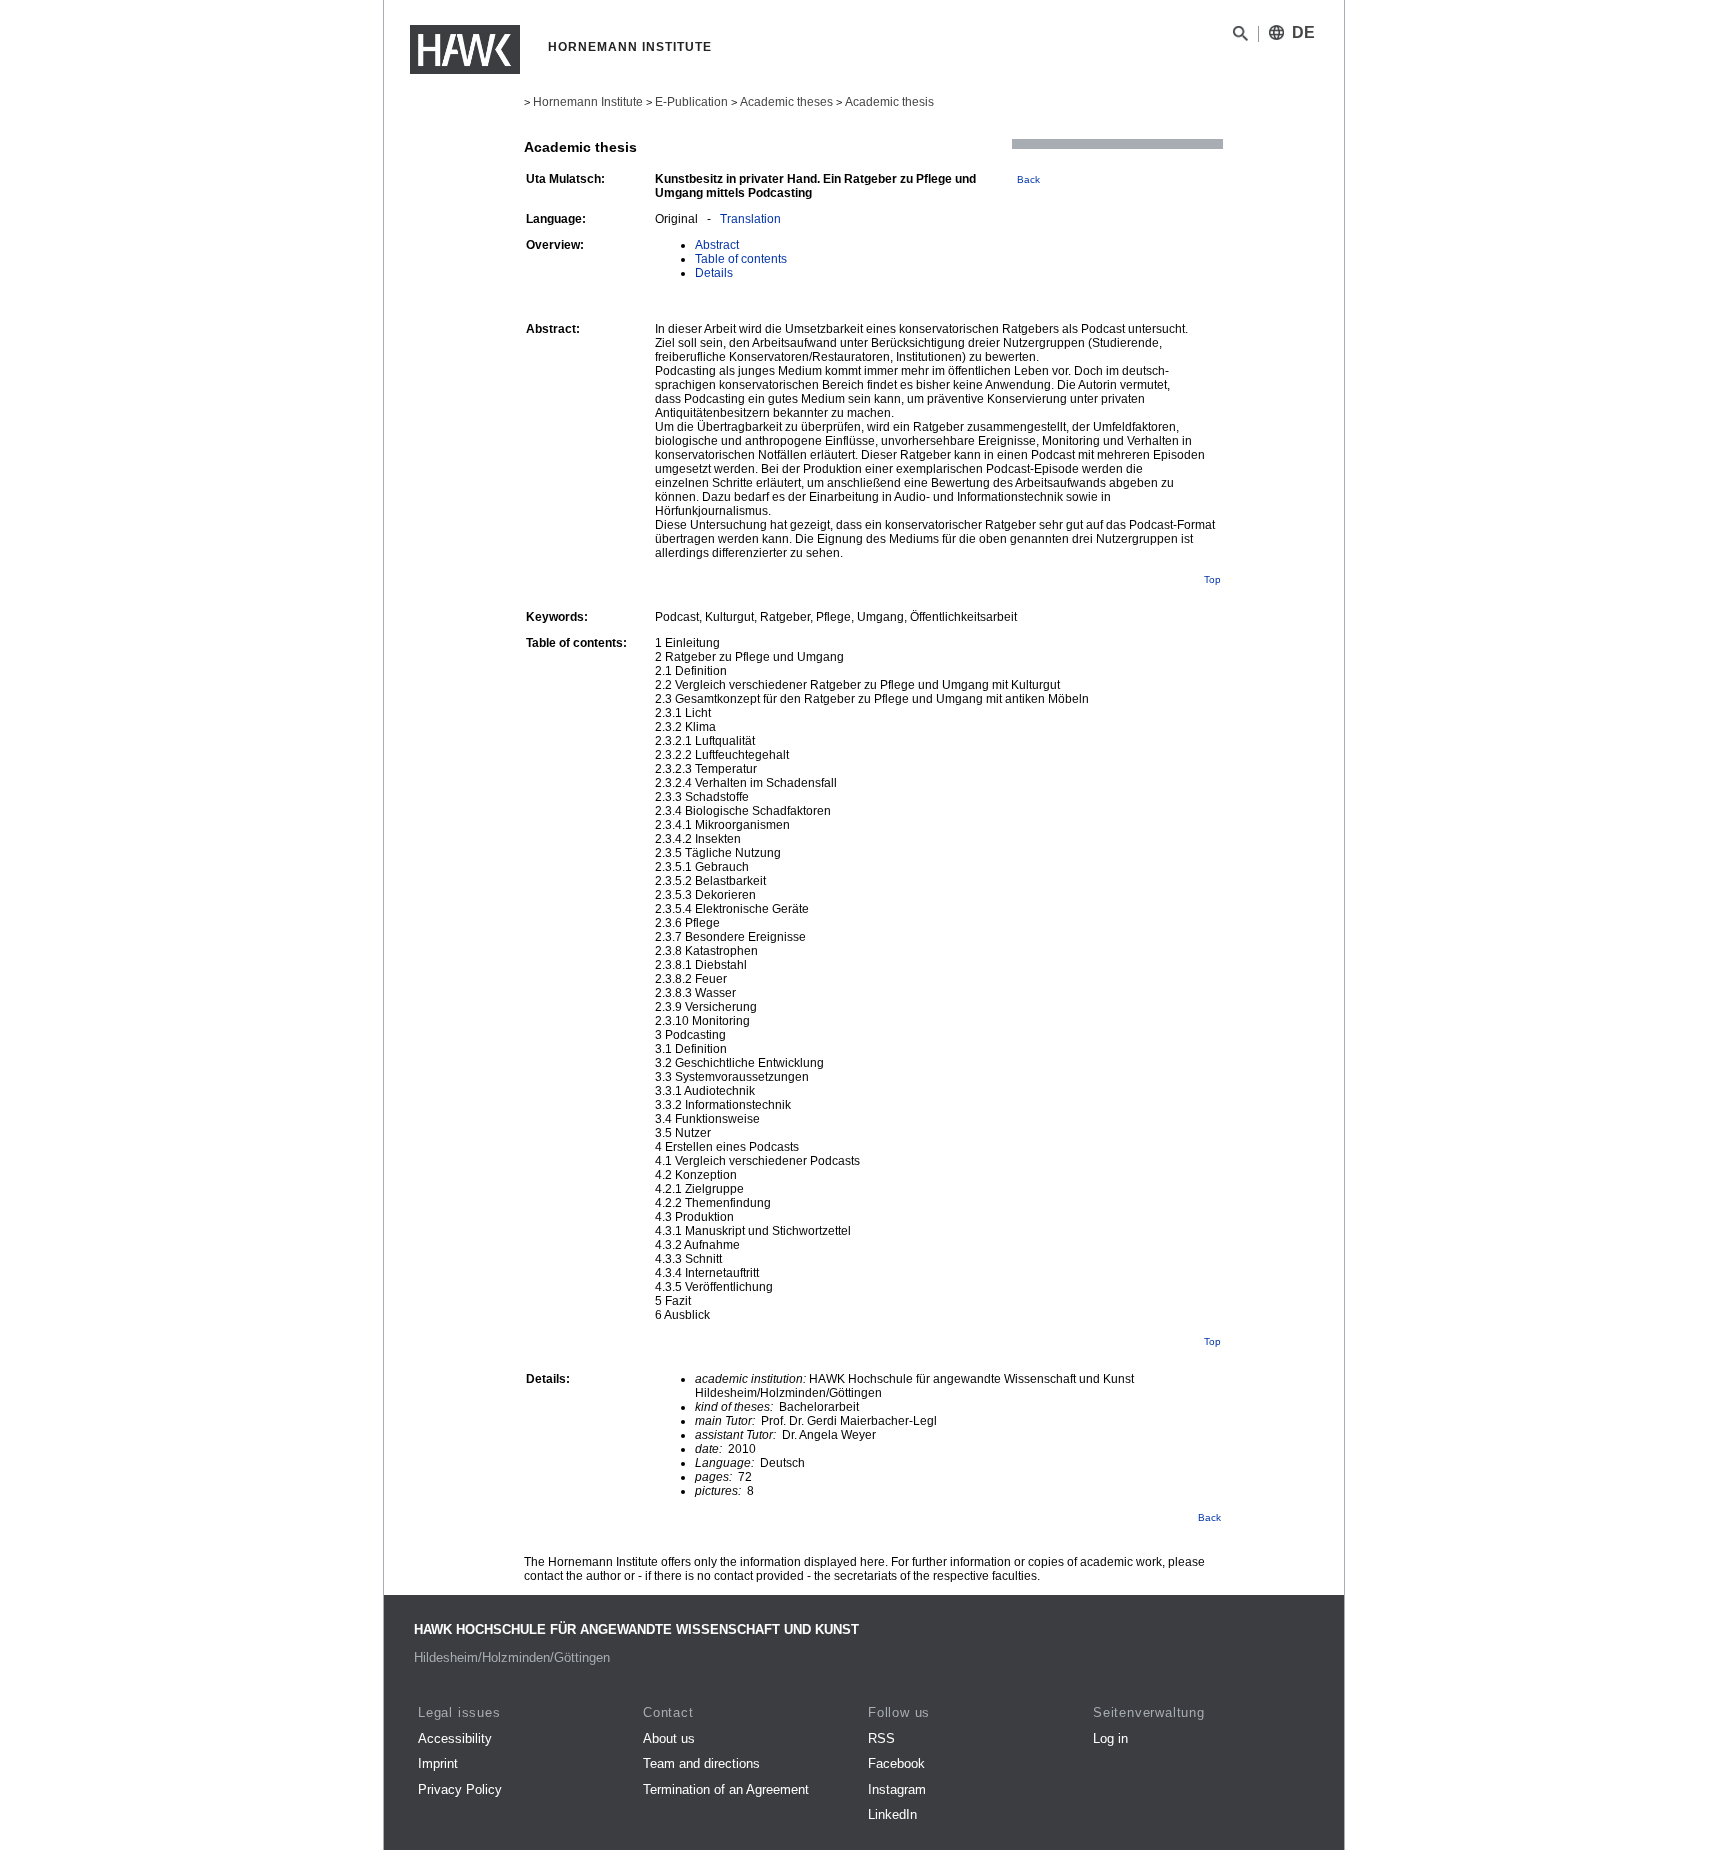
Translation (750, 219)
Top (1212, 579)
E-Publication (691, 102)
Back (1028, 179)
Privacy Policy (460, 1789)
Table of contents (741, 259)
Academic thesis (889, 102)
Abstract (717, 245)
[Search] (1240, 37)
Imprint (438, 1763)
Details (714, 273)
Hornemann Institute (588, 102)
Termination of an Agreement (726, 1789)
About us (669, 1738)
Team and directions (701, 1763)
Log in (1110, 1738)
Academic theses (786, 102)
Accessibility (455, 1738)
